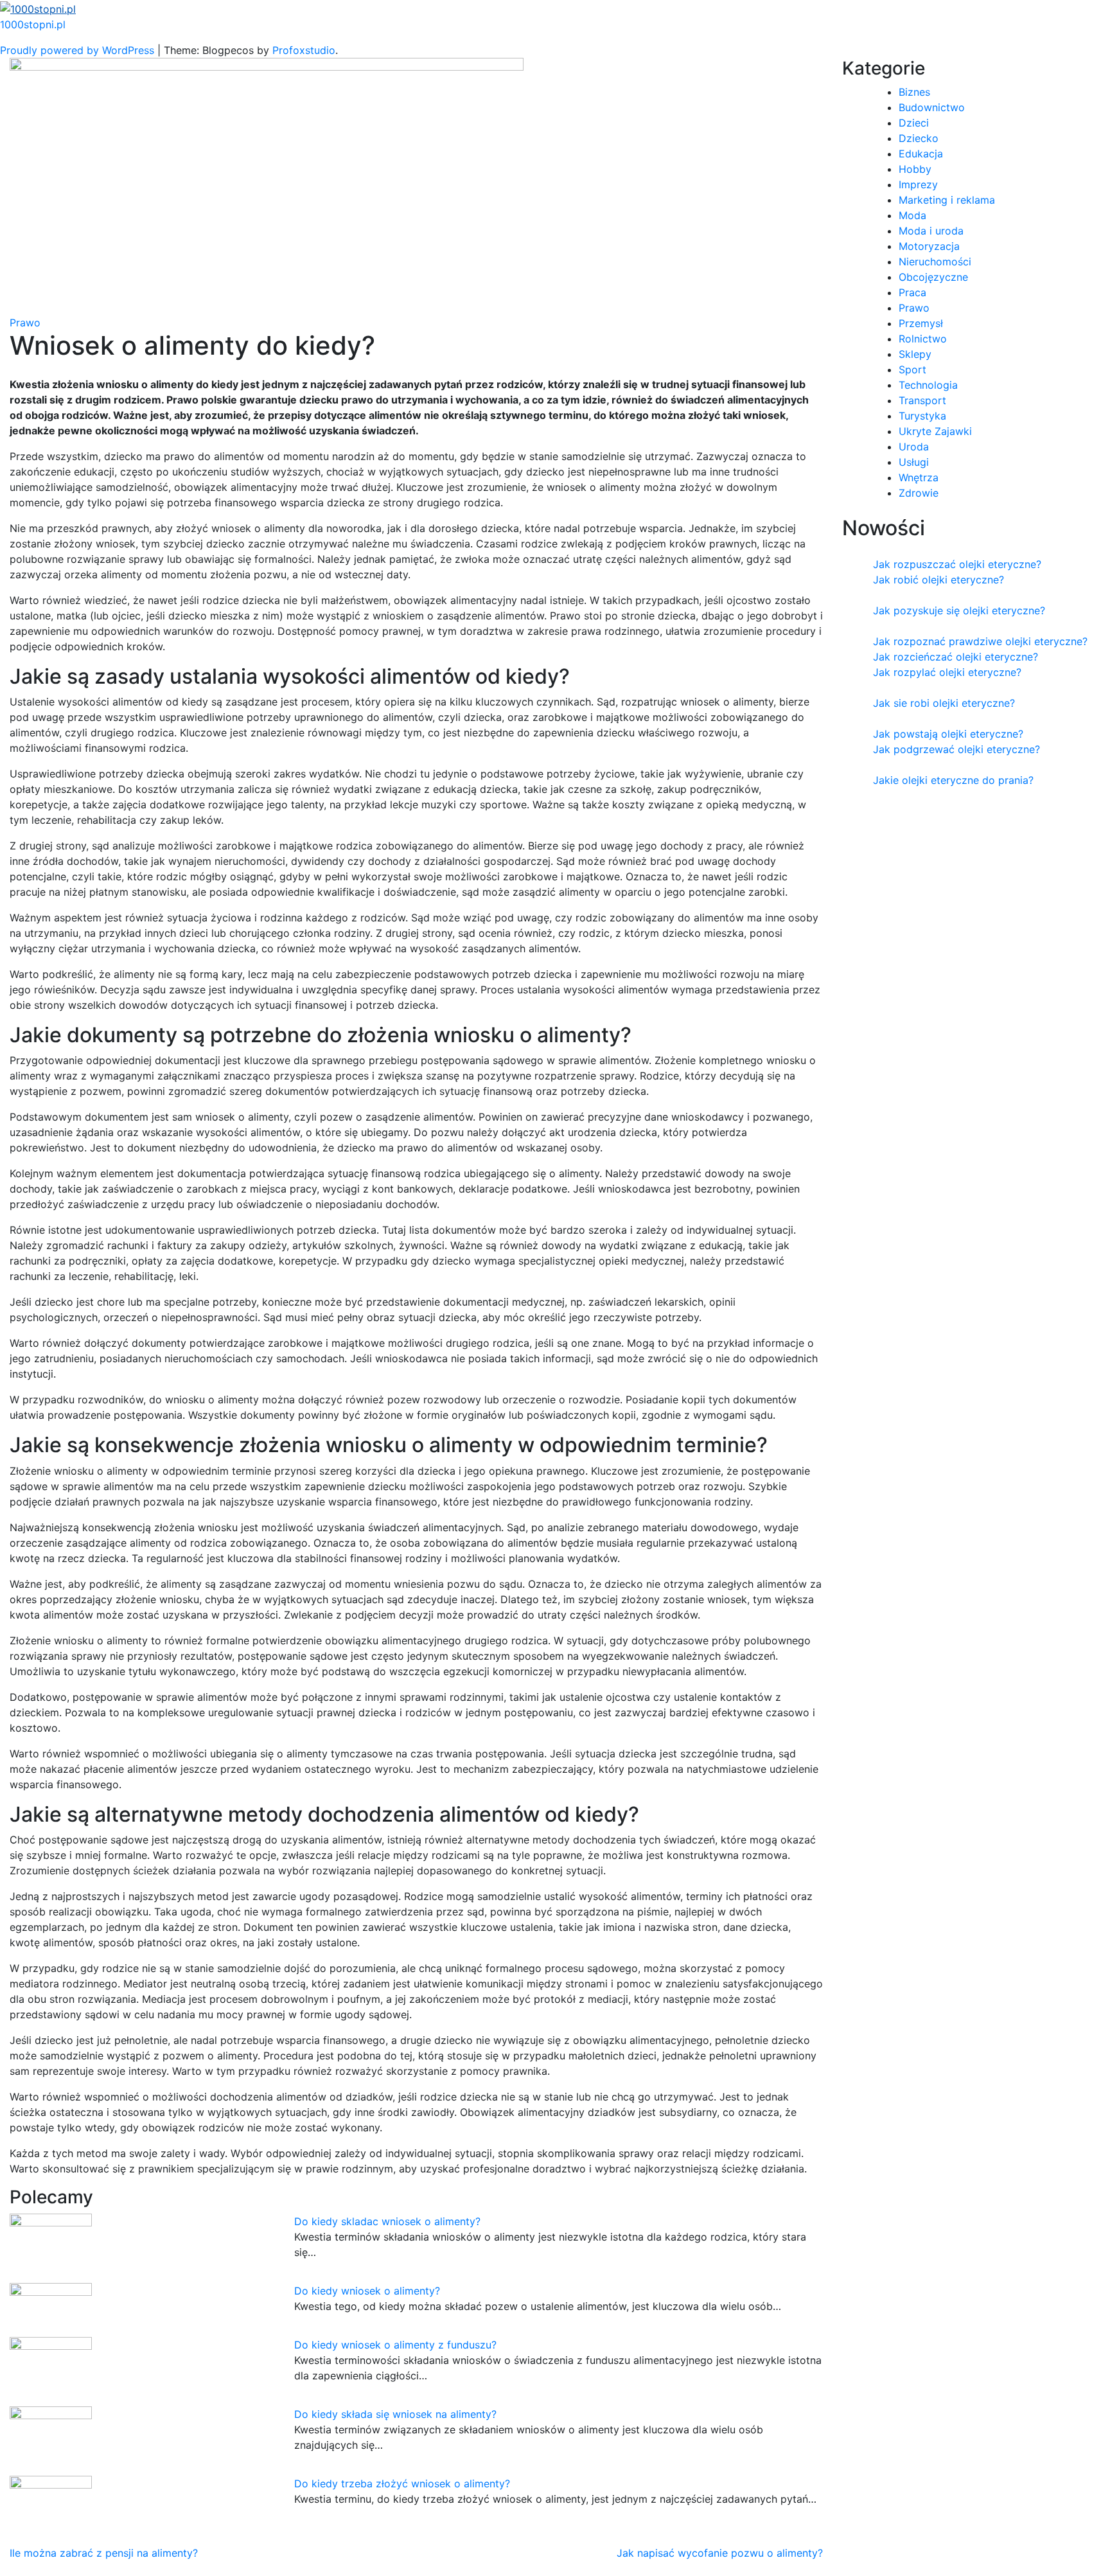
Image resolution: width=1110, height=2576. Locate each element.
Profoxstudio (304, 50)
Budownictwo (932, 107)
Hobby (915, 169)
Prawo (25, 323)
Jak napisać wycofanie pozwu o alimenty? (720, 2553)
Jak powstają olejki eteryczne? (948, 734)
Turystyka (922, 416)
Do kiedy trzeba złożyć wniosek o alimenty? (402, 2483)
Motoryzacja (929, 246)
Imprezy (918, 184)
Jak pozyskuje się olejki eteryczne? (959, 610)
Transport (922, 400)
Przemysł (921, 323)
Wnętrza (919, 477)
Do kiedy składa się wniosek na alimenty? (395, 2414)
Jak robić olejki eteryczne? (938, 580)
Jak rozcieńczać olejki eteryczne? (956, 657)
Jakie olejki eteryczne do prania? (953, 780)
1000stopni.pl (33, 24)
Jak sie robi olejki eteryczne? (944, 703)
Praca (912, 292)
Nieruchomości (935, 262)
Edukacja (921, 154)
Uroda (914, 447)
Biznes (914, 92)
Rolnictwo (923, 339)
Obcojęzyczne (933, 277)
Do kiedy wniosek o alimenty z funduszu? (395, 2345)
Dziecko (919, 138)
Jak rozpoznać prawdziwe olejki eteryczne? (980, 641)
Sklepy (915, 354)
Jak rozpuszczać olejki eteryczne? (957, 564)
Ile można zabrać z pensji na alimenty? (104, 2553)
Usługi (914, 462)
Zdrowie (919, 493)
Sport (912, 369)
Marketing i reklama (947, 200)
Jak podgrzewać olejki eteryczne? (956, 749)
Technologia (928, 385)
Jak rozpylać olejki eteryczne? (947, 672)
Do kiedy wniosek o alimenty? (367, 2291)
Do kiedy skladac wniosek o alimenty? (387, 2221)
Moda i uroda (931, 231)
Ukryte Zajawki (935, 431)
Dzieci (914, 123)
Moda (912, 215)
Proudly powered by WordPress (79, 50)
